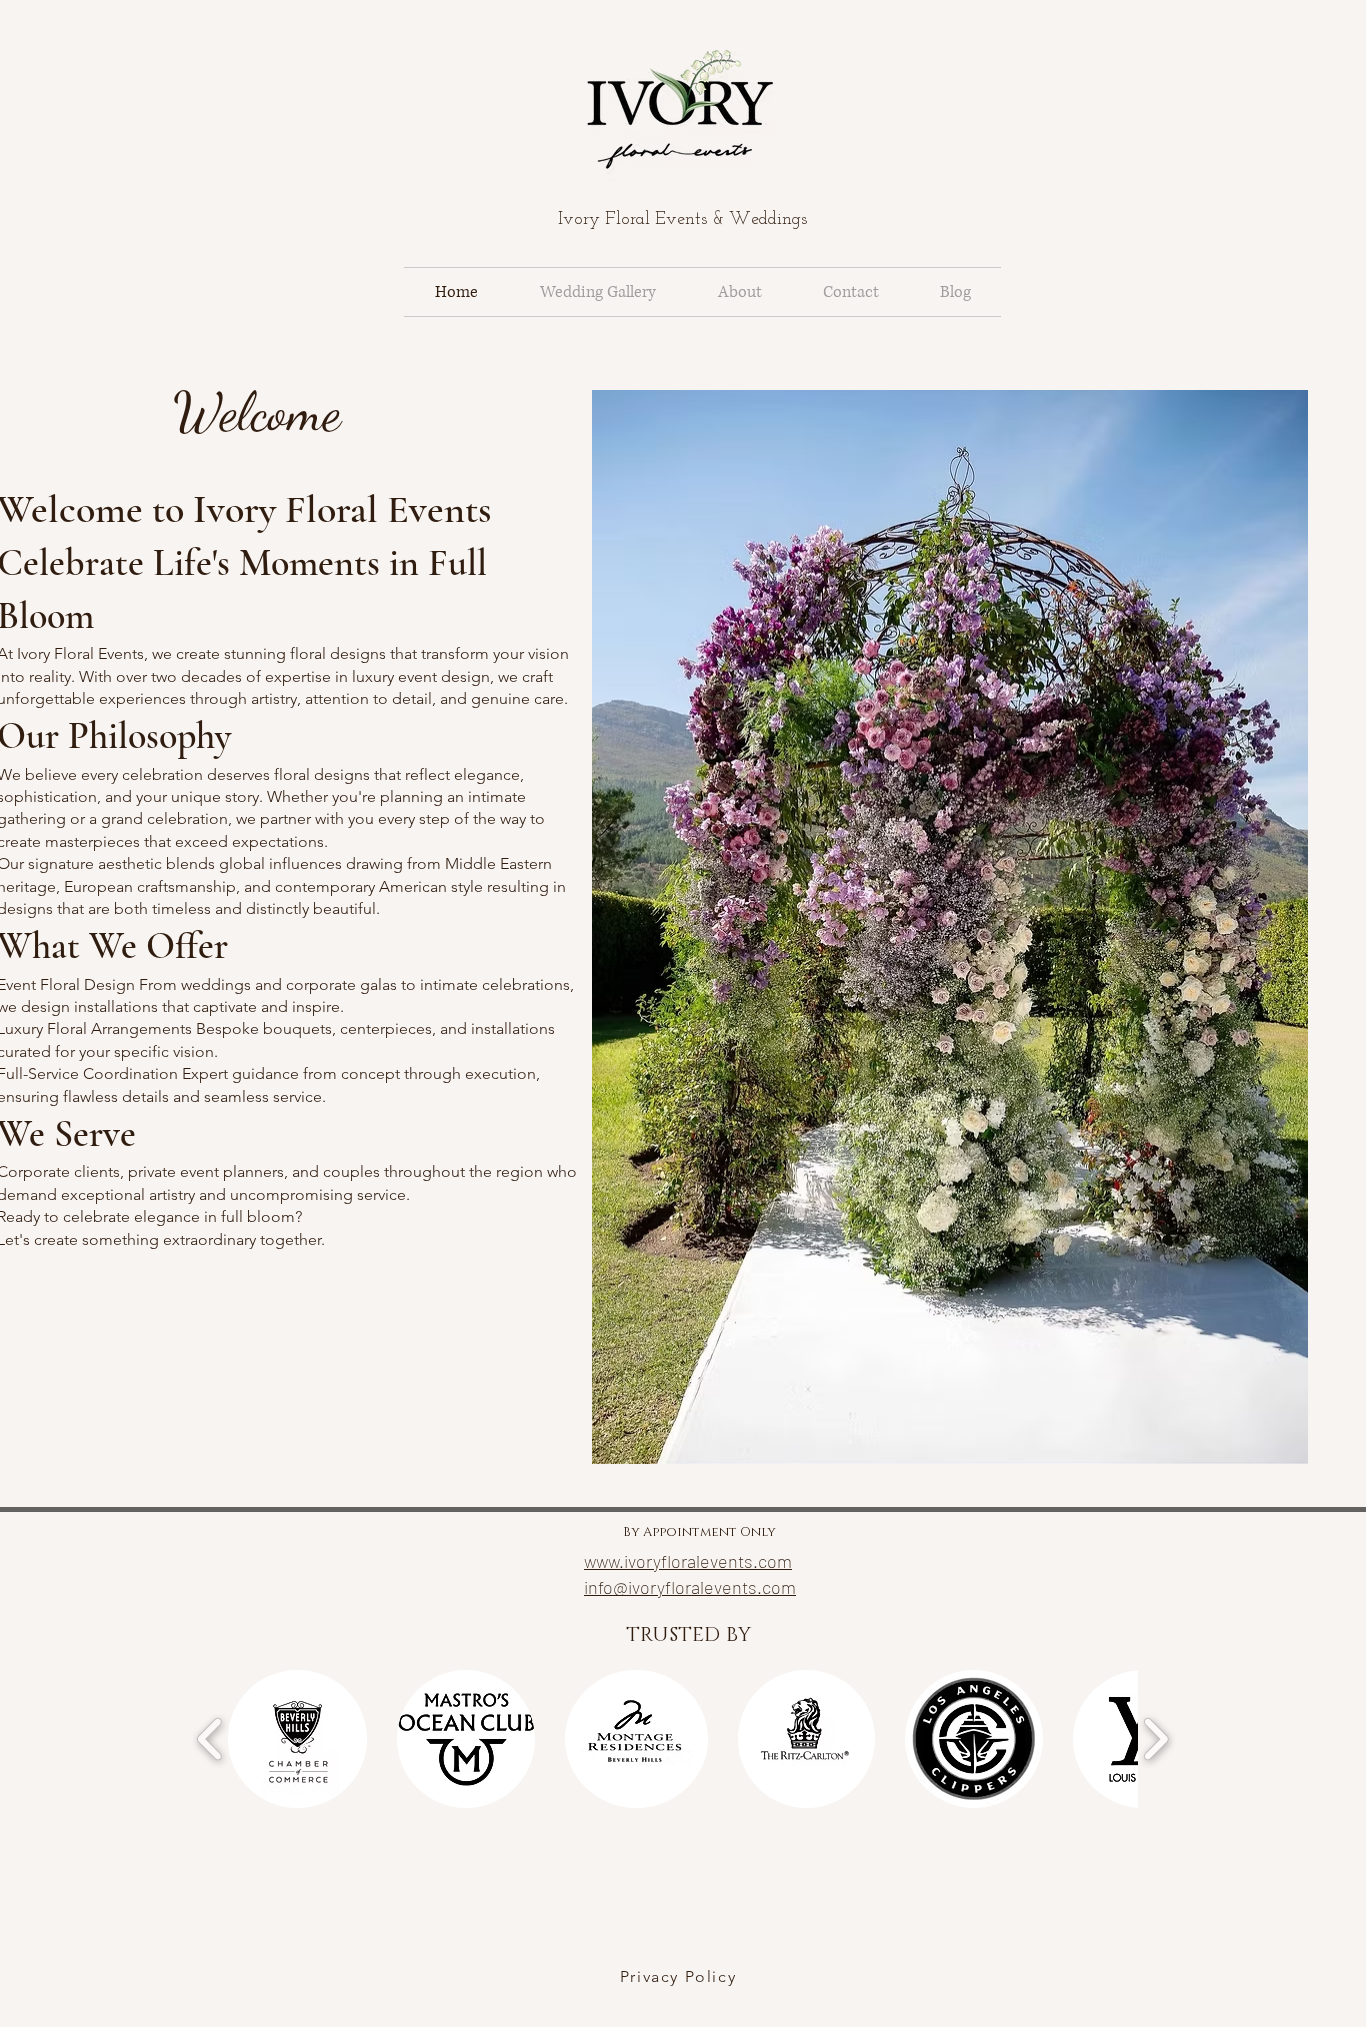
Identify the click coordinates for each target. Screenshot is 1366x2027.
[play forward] (1155, 1739)
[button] (297, 1739)
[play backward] (210, 1739)
